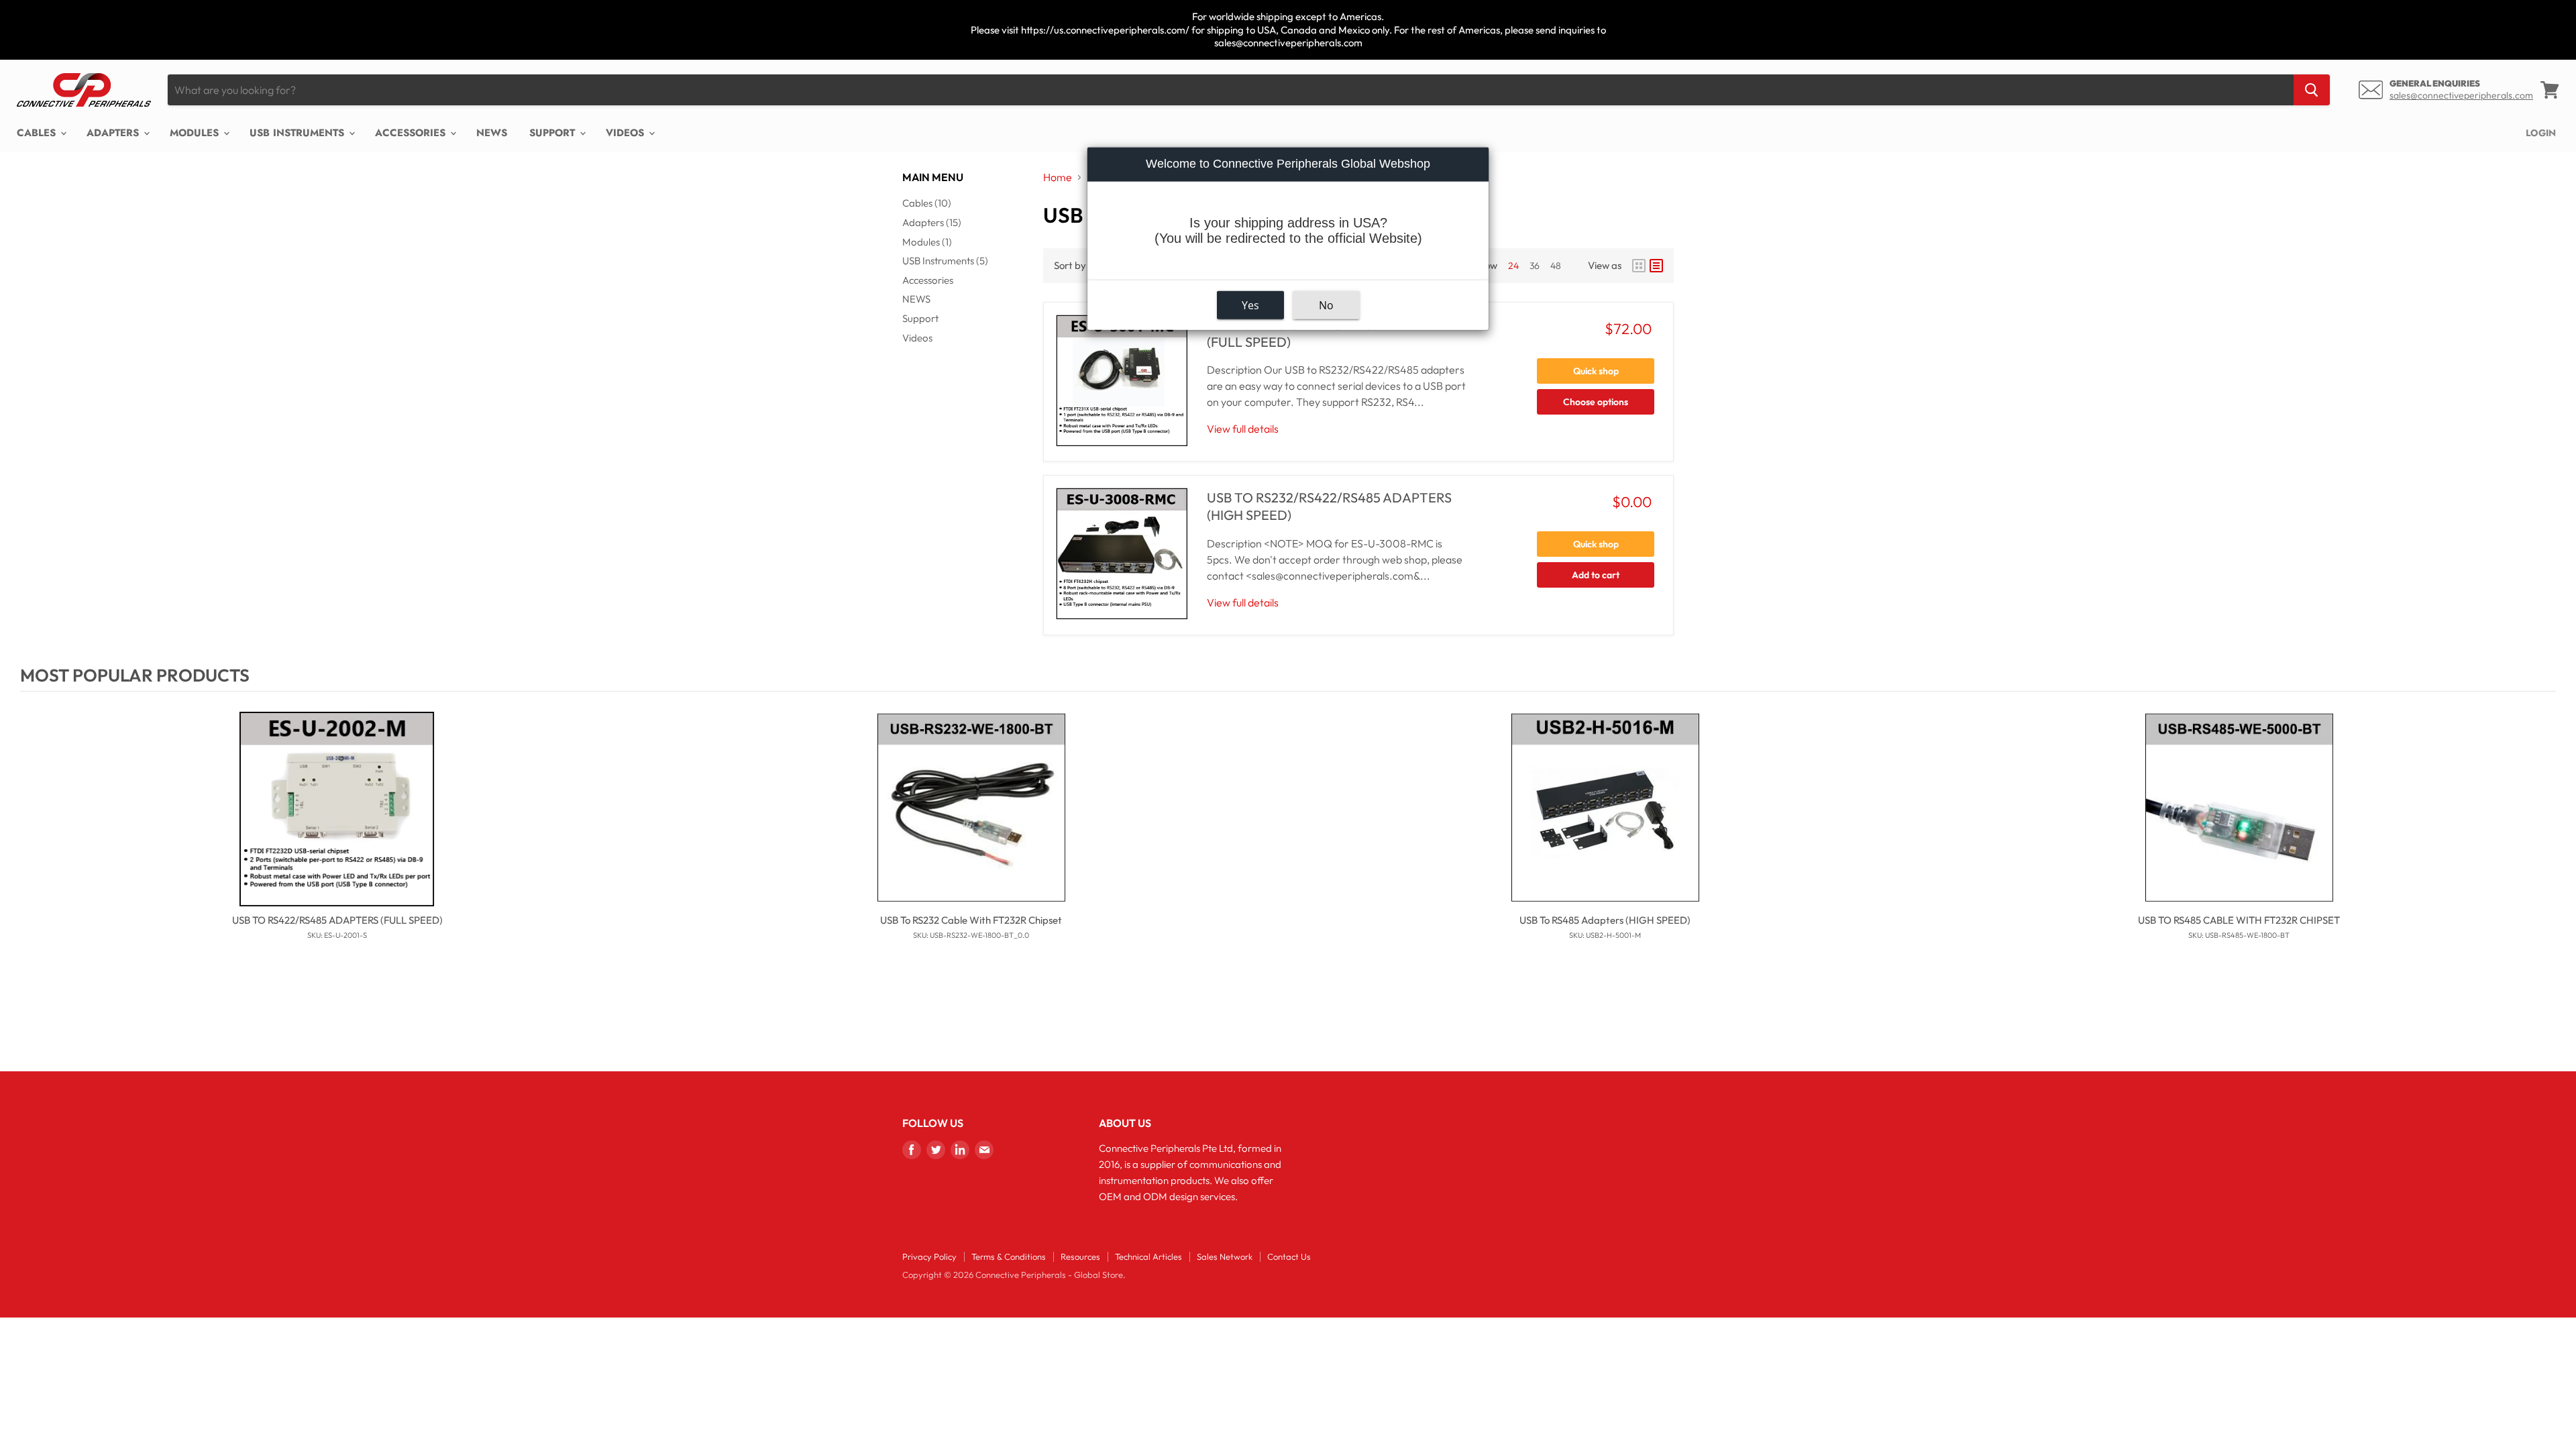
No (1326, 305)
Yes (1250, 305)
